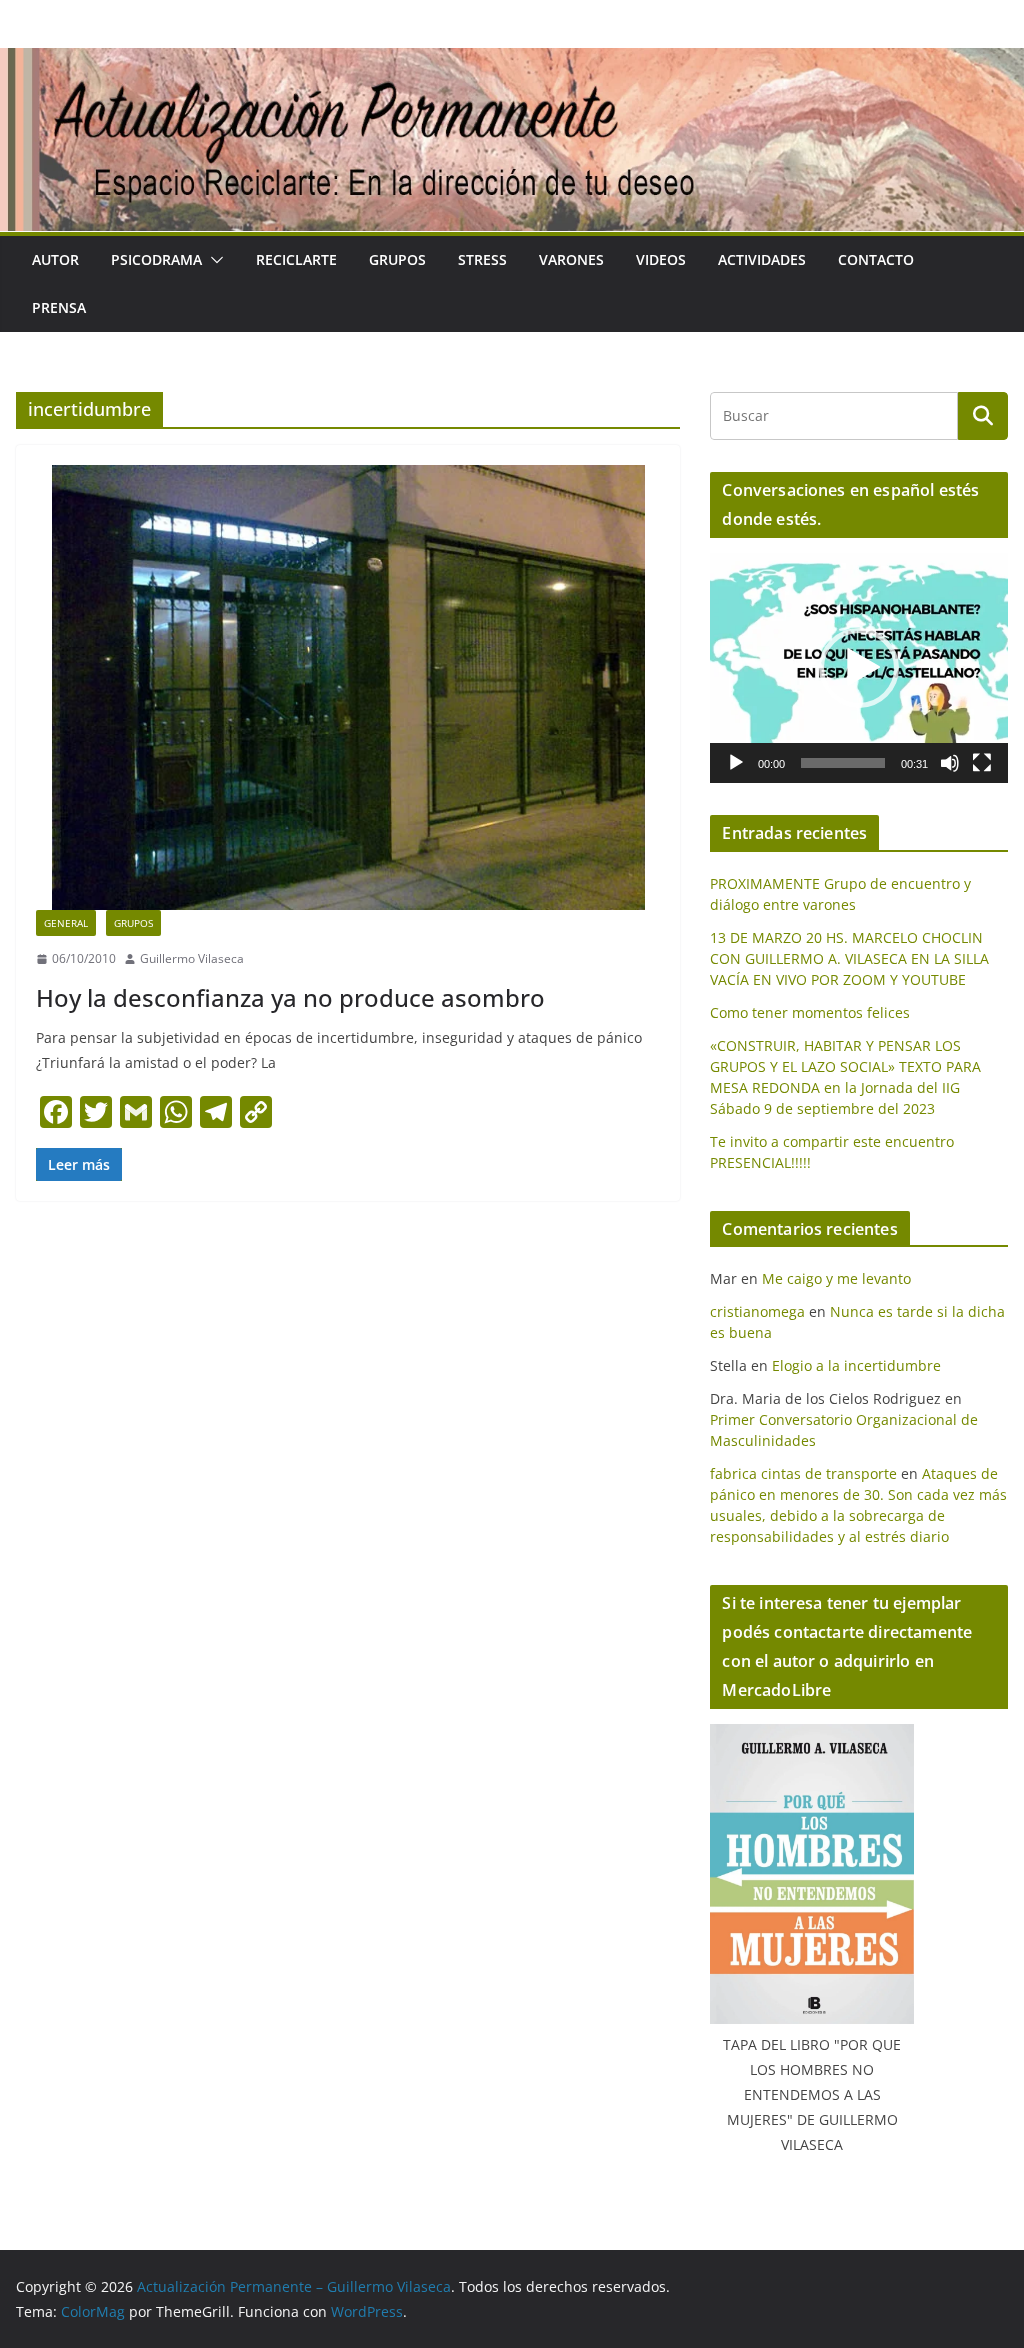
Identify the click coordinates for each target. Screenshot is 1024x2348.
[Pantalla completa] (982, 763)
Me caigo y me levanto (836, 1278)
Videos (661, 259)
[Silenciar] (950, 763)
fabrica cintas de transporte (803, 1473)
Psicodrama (156, 259)
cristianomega (757, 1311)
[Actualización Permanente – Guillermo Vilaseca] (512, 62)
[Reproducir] (736, 763)
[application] (859, 668)
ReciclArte (296, 259)
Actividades (762, 259)
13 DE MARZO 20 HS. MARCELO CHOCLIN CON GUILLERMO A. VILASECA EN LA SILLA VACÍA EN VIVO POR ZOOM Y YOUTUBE (849, 958)
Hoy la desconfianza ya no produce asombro (290, 997)
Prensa (59, 307)
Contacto (876, 259)
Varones (571, 259)
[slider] (843, 763)
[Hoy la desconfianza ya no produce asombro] (348, 687)
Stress (482, 259)
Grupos (397, 259)
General (66, 923)
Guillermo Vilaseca (192, 958)
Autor (55, 259)
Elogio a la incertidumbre (856, 1365)
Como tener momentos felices (810, 1012)
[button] (213, 260)
